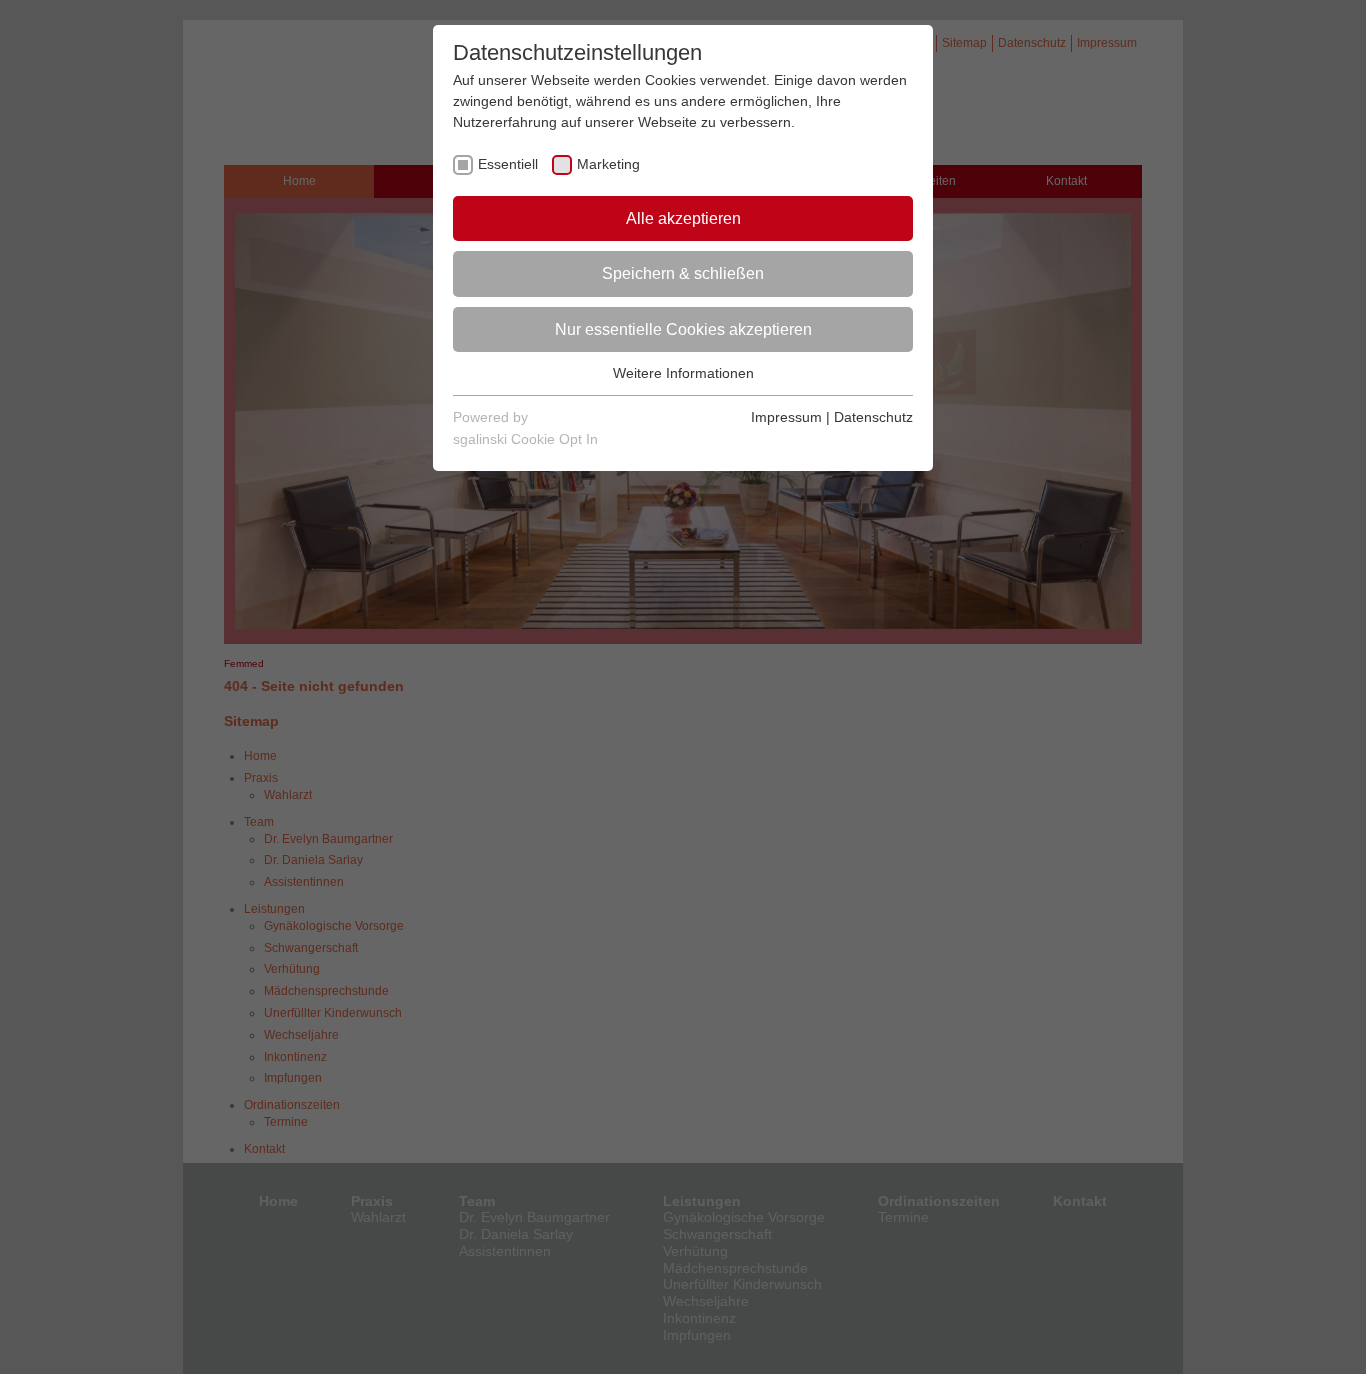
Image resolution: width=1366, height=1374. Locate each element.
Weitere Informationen (683, 373)
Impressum (786, 417)
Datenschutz (873, 417)
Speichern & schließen (683, 273)
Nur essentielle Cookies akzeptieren (683, 329)
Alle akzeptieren (683, 218)
